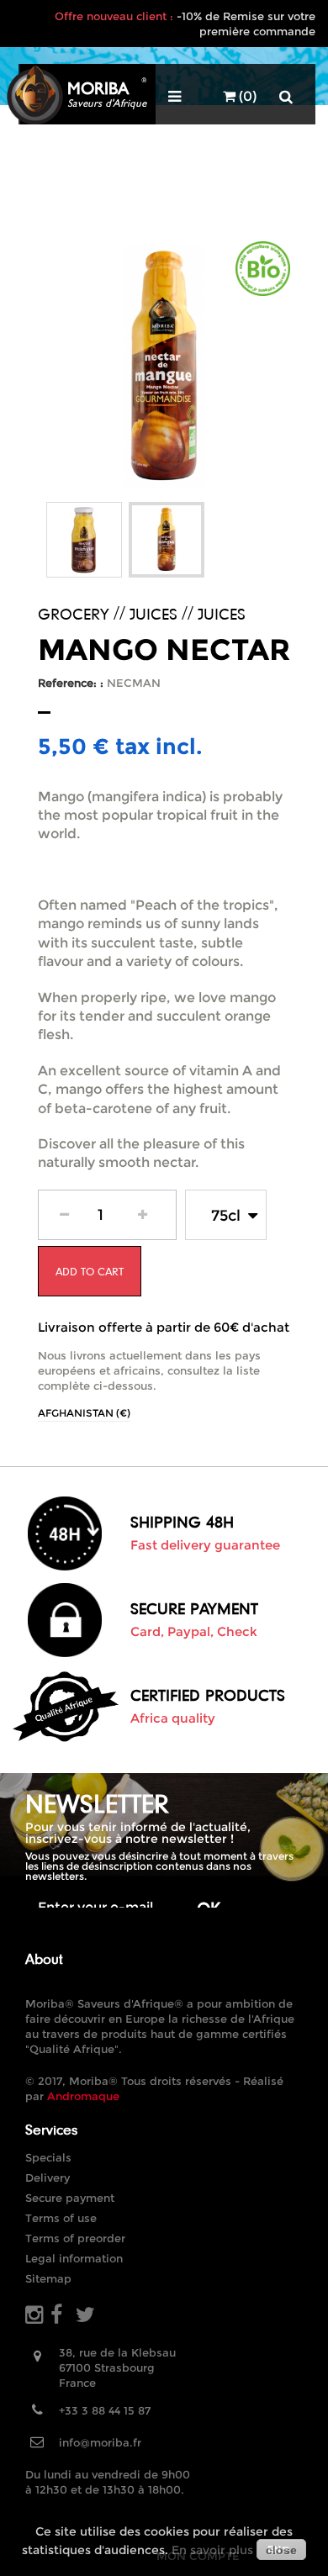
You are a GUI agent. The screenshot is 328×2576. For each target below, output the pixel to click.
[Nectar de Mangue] (84, 540)
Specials (48, 2157)
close (281, 2550)
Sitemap (48, 2278)
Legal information (74, 2258)
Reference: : (71, 683)
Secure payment (70, 2198)
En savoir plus (212, 2550)
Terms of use (61, 2218)
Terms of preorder (75, 2238)
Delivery (48, 2177)
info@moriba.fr (100, 2442)
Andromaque (83, 2096)
